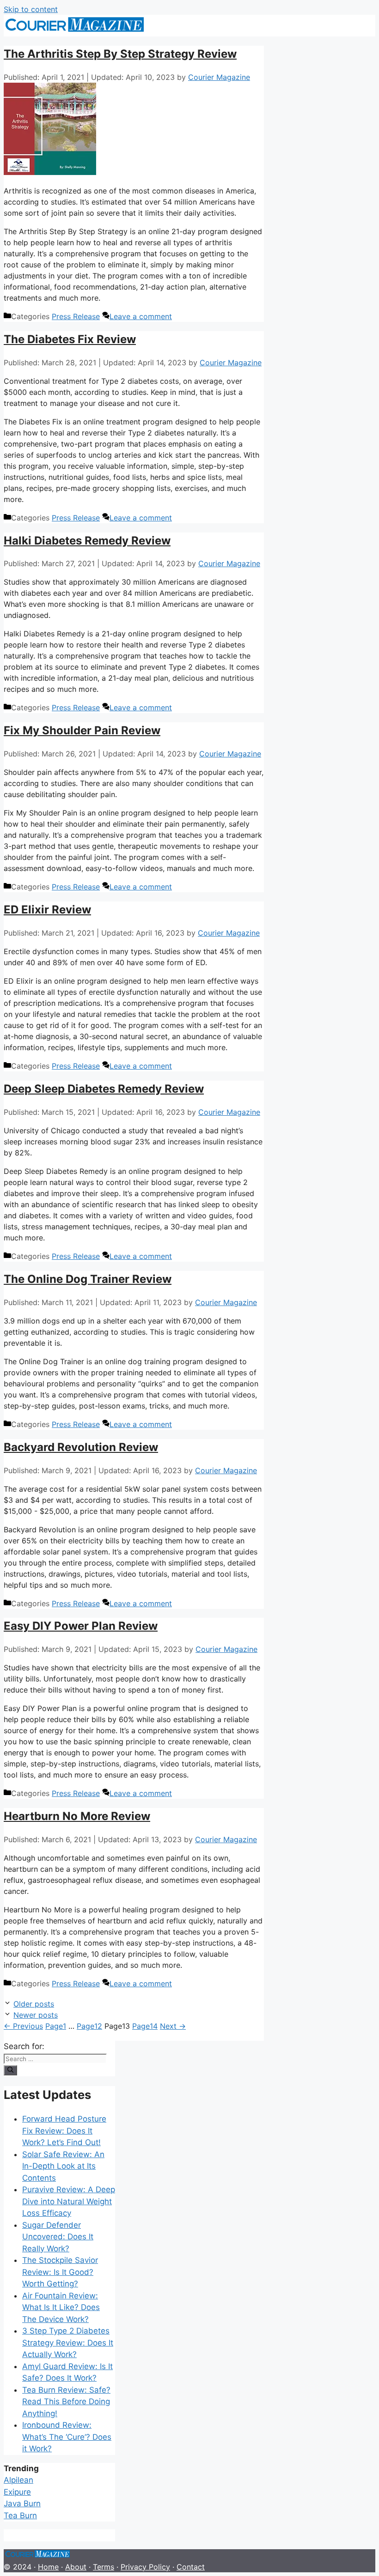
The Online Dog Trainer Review (88, 1279)
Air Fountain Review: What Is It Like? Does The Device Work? (61, 2307)
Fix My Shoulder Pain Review (82, 730)
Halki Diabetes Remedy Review (87, 541)
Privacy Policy (145, 2567)
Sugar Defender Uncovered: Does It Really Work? (58, 2237)
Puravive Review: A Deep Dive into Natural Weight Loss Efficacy (69, 2201)
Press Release (76, 316)
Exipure (17, 2492)
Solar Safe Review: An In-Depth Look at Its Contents (63, 2166)
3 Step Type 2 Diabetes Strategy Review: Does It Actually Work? (68, 2343)
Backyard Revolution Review (81, 1447)
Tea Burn (20, 2516)
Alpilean (18, 2480)
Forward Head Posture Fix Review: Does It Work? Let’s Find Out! (64, 2131)
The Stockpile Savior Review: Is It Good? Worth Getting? (60, 2272)
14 (145, 2026)
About (76, 2567)
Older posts (34, 2004)
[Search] (10, 2070)
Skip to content (31, 9)
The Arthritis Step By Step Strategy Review (120, 54)
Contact (191, 2567)
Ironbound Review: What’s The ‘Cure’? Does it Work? (67, 2437)
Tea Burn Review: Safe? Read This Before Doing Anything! (66, 2402)
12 (89, 2026)
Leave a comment (141, 316)
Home (48, 2567)
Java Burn (22, 2503)
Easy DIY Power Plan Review (81, 1626)
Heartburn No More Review (77, 1816)
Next (173, 2026)
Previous (23, 2026)
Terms (104, 2567)
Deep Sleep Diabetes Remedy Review (104, 1089)
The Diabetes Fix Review (70, 339)
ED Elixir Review (47, 910)
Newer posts (36, 2015)
